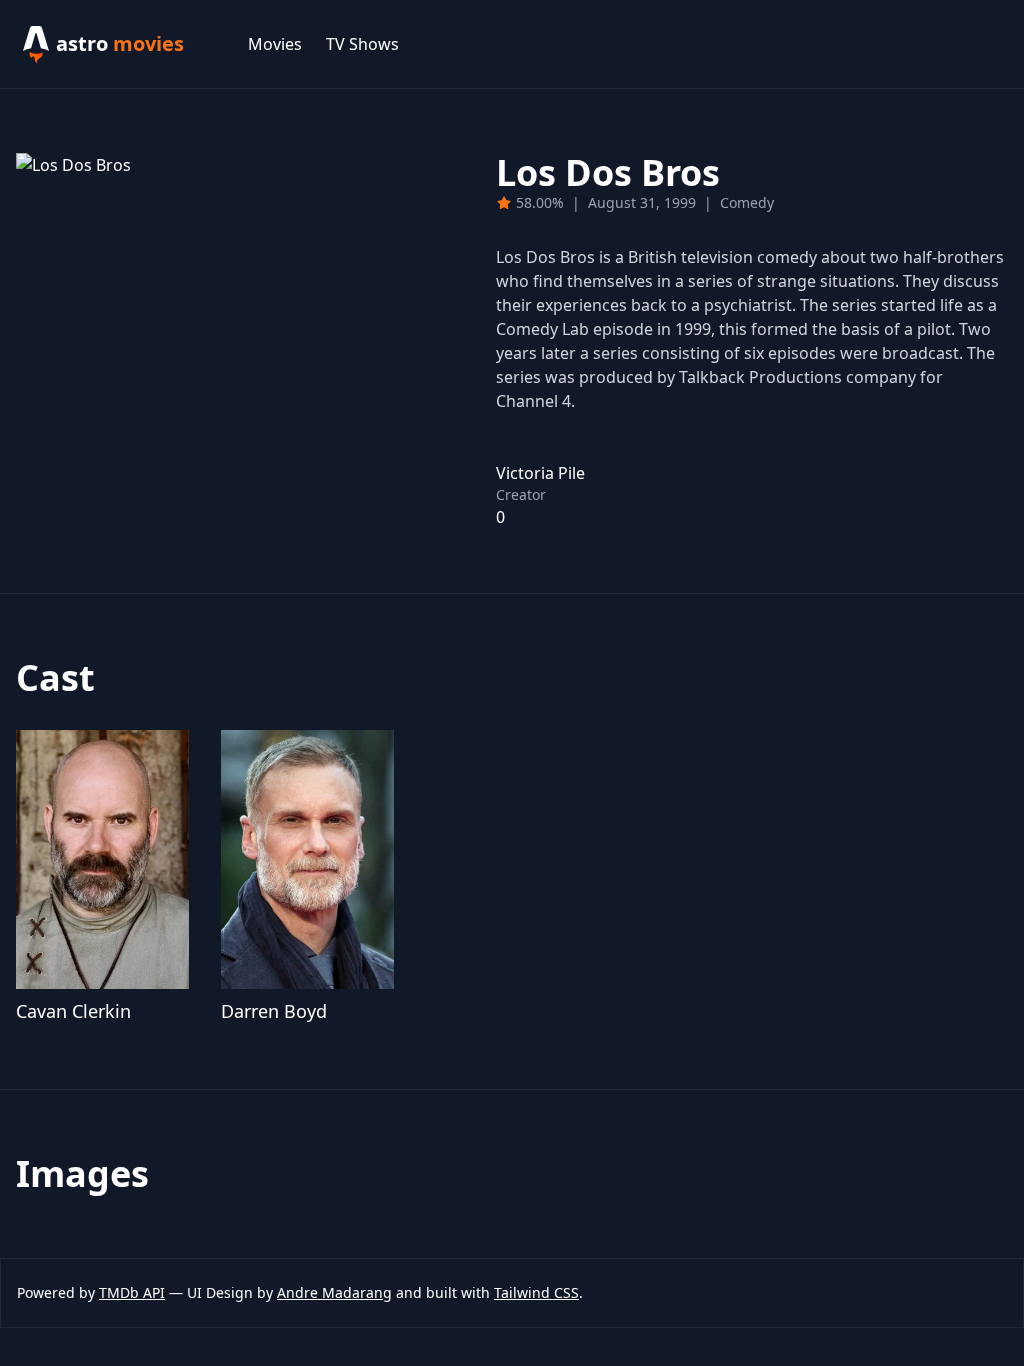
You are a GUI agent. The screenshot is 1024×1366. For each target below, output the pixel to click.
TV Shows (362, 44)
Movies (275, 44)
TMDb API (132, 1292)
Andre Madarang (334, 1292)
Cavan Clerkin (73, 1011)
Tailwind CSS (536, 1292)
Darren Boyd (274, 1011)
